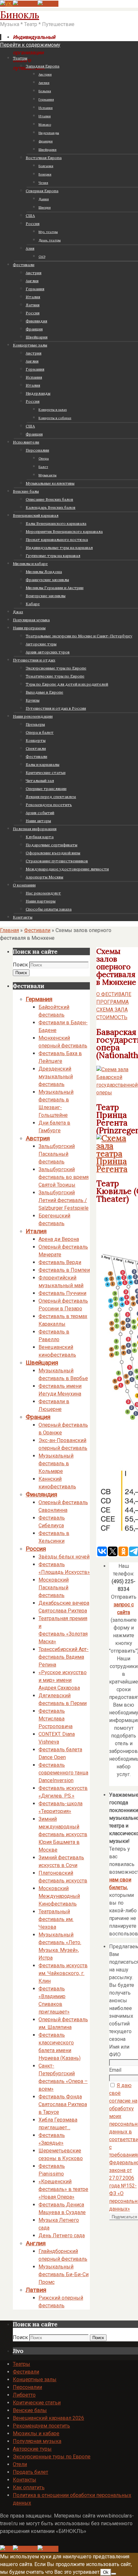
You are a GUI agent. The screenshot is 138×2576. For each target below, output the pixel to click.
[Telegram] (25, 4)
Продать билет (30, 2472)
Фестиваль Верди (60, 1262)
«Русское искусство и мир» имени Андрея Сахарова (63, 1680)
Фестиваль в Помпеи (64, 1270)
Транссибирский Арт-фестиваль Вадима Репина (64, 1657)
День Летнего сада (62, 2235)
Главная (9, 930)
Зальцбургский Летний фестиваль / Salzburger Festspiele (64, 1200)
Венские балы (30, 2410)
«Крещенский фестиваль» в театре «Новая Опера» (63, 2189)
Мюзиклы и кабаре (36, 2433)
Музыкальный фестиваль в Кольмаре (56, 1463)
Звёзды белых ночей (64, 1557)
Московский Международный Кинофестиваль (59, 1896)
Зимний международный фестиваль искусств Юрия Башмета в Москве (63, 1834)
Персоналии (27, 2387)
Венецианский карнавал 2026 (48, 2418)
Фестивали (37, 930)
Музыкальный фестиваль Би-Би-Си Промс (64, 2274)
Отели (20, 2464)
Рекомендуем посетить (41, 2426)
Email (115, 2070)
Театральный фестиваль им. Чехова (56, 1919)
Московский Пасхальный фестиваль (54, 1588)
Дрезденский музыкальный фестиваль (56, 1077)
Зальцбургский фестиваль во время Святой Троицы (64, 1177)
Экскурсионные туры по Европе (52, 2457)
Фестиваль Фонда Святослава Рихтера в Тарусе (63, 2104)
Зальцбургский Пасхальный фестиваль (57, 1154)
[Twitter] (48, 4)
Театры (22, 2364)
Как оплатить (29, 2487)
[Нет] (114, 2574)
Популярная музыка (37, 2441)
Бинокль (20, 15)
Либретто (24, 2395)
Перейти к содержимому (30, 45)
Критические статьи (37, 2403)
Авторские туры (32, 2449)
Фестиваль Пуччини (62, 1293)
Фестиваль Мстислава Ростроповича (56, 1719)
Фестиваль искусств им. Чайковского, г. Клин (63, 1973)
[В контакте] (6, 4)
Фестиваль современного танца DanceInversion (63, 1773)
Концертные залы (35, 2379)
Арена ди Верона (59, 1239)
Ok (106, 2572)
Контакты (25, 2480)
